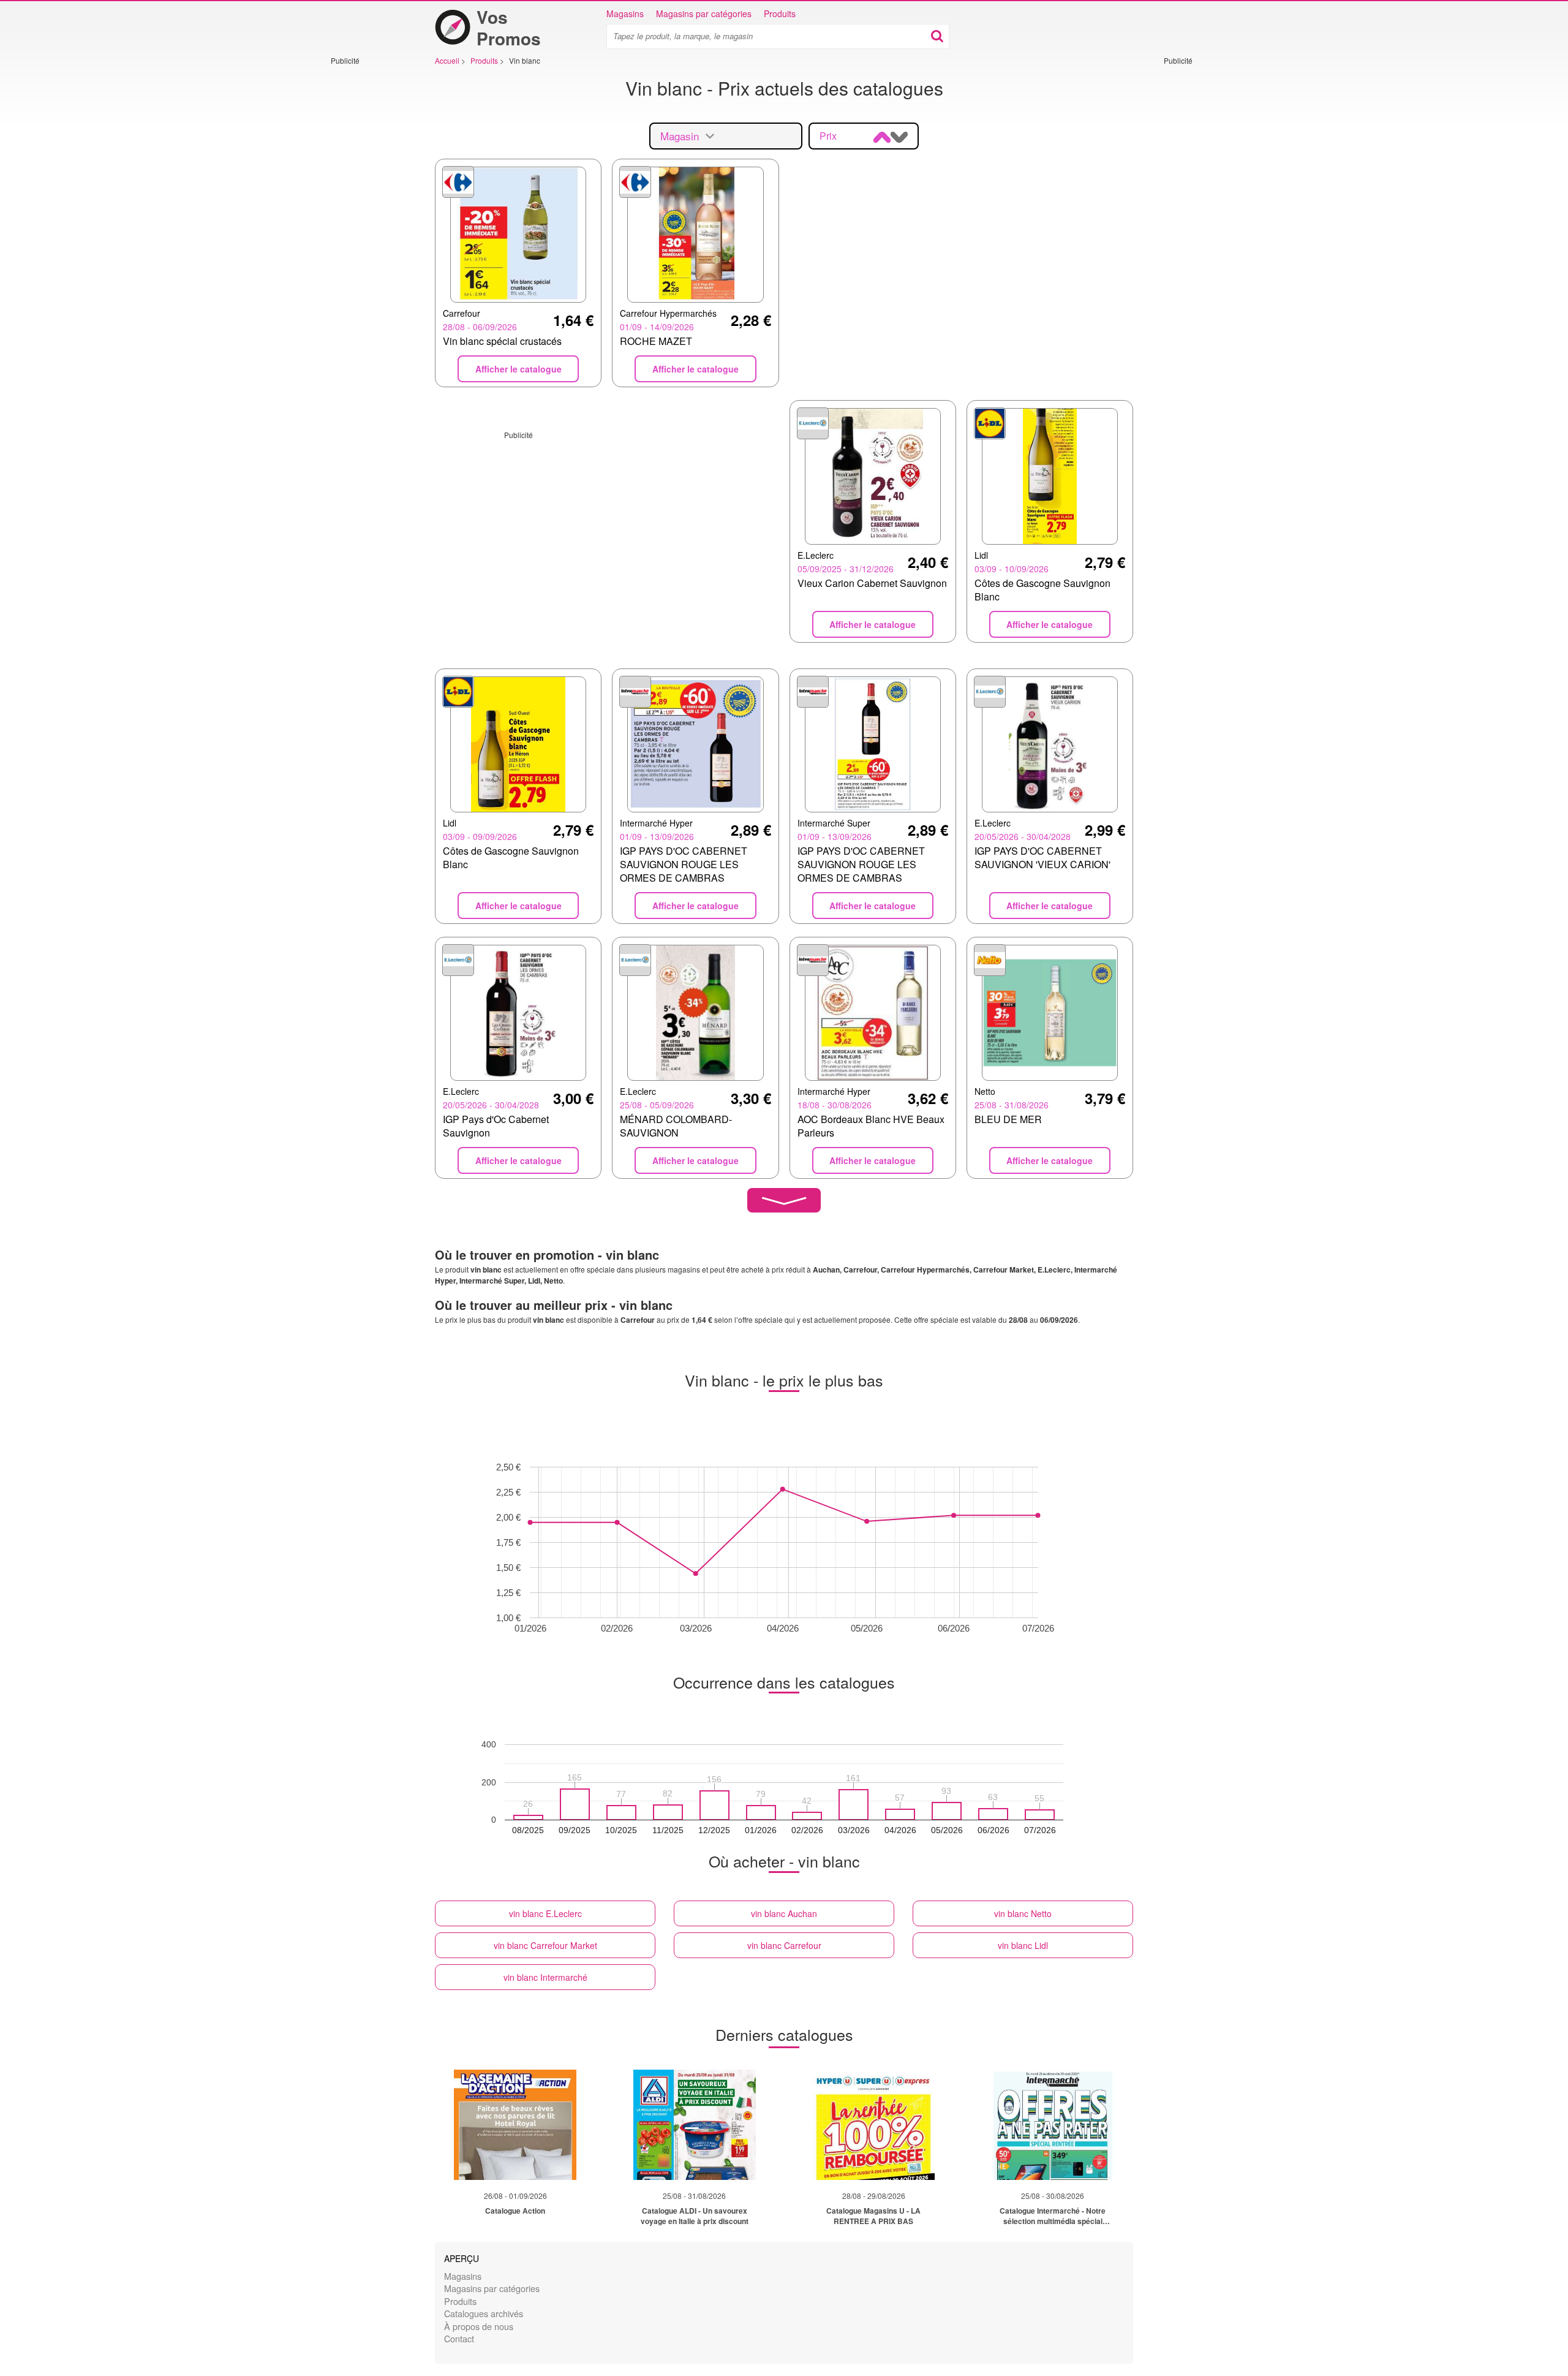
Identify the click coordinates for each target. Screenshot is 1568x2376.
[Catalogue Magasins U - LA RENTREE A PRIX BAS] (873, 2125)
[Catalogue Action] (515, 2125)
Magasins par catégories (704, 13)
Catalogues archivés (484, 2313)
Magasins (625, 13)
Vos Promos (509, 28)
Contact (459, 2338)
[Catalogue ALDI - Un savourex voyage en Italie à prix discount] (695, 2125)
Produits (780, 13)
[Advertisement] (367, 249)
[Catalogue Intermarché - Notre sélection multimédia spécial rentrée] (1053, 2125)
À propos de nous (479, 2326)
